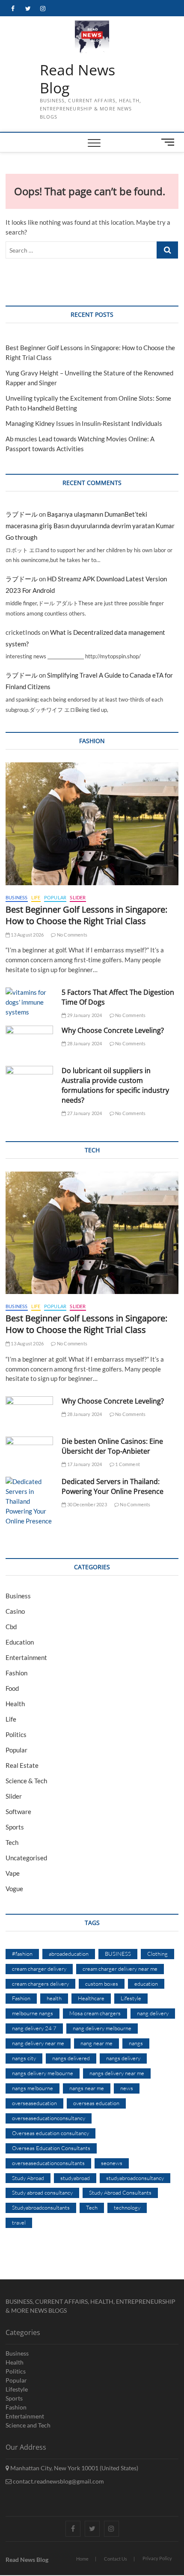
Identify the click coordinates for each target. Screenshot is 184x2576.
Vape (13, 1873)
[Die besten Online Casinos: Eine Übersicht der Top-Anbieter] (29, 1453)
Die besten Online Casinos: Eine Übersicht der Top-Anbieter (112, 1446)
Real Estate (22, 1765)
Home (82, 2559)
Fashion (16, 1673)
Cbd (11, 1627)
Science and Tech (28, 2425)
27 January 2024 (84, 1113)
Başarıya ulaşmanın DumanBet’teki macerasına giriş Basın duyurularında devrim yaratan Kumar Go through (90, 526)
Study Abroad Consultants (120, 2192)
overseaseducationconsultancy (49, 2118)
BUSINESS (118, 1954)
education (146, 1984)
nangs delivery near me (117, 2073)
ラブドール (22, 514)
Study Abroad (28, 2178)
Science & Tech (26, 1781)
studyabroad (75, 2178)
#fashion (22, 1954)
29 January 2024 (84, 1015)
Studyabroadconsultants (41, 2207)
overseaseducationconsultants (48, 2163)
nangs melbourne (33, 2088)
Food (12, 1688)
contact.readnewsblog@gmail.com (58, 2481)
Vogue (14, 1889)
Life (36, 897)
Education (20, 1642)
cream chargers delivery (40, 1984)
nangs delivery (123, 2058)
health (54, 1998)
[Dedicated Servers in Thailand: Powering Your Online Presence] (29, 1501)
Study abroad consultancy (42, 2192)
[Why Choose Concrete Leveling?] (29, 1043)
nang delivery (153, 2013)
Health (15, 1704)
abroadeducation (69, 1954)
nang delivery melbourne (102, 2028)
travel (19, 2222)
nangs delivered (71, 2058)
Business (17, 897)
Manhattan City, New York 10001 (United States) (74, 2468)
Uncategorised (26, 1858)
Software (18, 1812)
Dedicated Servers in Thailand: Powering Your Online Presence (113, 1486)
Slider (78, 897)
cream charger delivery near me (120, 1969)
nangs (136, 2043)
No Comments (72, 935)
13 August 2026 (27, 935)
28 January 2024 (84, 1043)
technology (127, 2207)
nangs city (24, 2058)
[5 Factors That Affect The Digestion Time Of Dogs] (29, 1002)
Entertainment (26, 1657)
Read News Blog (77, 79)
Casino (15, 1611)
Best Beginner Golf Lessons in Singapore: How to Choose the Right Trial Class (86, 915)
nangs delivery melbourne (43, 2073)
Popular (55, 897)
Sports (15, 1827)
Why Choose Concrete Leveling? (113, 1030)
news (127, 2088)
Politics (16, 1734)
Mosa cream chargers (95, 2013)
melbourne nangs (33, 2013)
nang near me (96, 2043)
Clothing (157, 1954)
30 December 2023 (86, 1504)
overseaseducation (34, 2103)
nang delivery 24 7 (34, 2028)
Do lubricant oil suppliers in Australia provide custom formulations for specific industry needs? (115, 1085)
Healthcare (91, 1998)
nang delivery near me (38, 2043)
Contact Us (116, 2559)
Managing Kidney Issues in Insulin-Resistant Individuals (84, 423)
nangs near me (87, 2088)
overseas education (96, 2103)
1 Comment (127, 1464)
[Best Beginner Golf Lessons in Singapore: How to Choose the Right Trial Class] (92, 824)
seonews (112, 2163)
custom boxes (102, 1984)
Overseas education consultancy (50, 2133)
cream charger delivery (39, 1969)
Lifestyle (131, 1998)
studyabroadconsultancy (135, 2178)
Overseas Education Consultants (51, 2148)
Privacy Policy (157, 2558)
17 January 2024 (84, 1464)
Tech (12, 1842)
